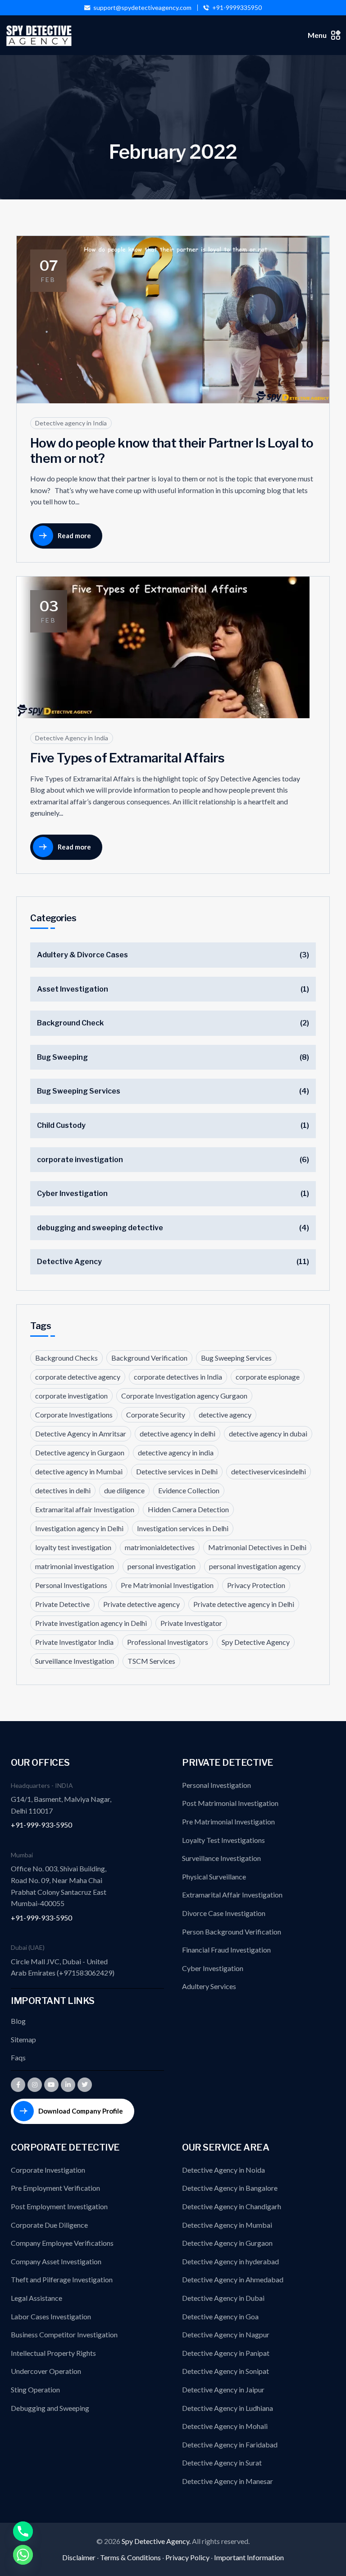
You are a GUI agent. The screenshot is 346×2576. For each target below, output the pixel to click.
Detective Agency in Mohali (225, 2426)
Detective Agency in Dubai (223, 2298)
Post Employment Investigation (59, 2206)
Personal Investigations (71, 1585)
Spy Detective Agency (256, 1642)
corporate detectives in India (178, 1377)
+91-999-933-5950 (41, 1825)
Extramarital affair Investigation (85, 1509)
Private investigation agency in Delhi (91, 1623)
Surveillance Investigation (75, 1661)
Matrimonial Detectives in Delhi (257, 1547)
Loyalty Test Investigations (223, 1840)
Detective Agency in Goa (220, 2316)
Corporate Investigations (74, 1415)
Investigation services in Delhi (183, 1528)
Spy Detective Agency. (157, 2541)
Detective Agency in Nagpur (226, 2334)
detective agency (225, 1415)
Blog (18, 2021)
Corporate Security (156, 1415)
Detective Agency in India (72, 738)
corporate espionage (268, 1377)
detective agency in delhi (178, 1433)
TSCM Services (151, 1661)
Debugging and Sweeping (50, 2408)
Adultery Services (209, 1986)
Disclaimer (79, 2557)
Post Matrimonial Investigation (230, 1803)
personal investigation (162, 1566)
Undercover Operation (46, 2371)
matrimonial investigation (75, 1566)
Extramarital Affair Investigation (232, 1895)
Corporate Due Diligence (49, 2225)
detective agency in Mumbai (79, 1471)
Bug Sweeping (62, 1057)
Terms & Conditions (130, 2557)
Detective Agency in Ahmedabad (233, 2279)
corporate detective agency (78, 1377)
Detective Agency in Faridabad (230, 2444)
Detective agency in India (71, 423)
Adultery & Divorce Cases (82, 955)
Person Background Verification (232, 1932)
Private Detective (62, 1604)
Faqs (18, 2057)
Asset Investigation (73, 989)
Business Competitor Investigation (64, 2334)
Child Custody (61, 1125)
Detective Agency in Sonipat (225, 2371)
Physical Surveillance (214, 1877)
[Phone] (23, 2531)
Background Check (70, 1023)
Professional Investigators (168, 1642)
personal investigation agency (255, 1566)
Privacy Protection (256, 1585)
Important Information (249, 2557)
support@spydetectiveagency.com (142, 8)
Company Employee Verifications (62, 2243)
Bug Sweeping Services (79, 1091)
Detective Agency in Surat (222, 2463)
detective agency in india (176, 1452)
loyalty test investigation (73, 1547)
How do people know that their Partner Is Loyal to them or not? (172, 451)
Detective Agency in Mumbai (227, 2225)
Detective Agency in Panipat (226, 2353)
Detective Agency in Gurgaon (227, 2243)
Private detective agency (141, 1604)
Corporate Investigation (48, 2170)
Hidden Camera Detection (188, 1509)
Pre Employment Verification (55, 2188)
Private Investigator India (74, 1642)
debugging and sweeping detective (100, 1228)
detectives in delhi (63, 1490)
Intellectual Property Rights (53, 2353)
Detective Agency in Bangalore (230, 2188)
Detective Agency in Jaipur (223, 2389)
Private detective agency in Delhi (244, 1604)
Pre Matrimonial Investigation (167, 1585)
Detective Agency (69, 1262)
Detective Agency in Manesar (228, 2481)
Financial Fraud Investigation (226, 1950)
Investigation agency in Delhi (79, 1528)
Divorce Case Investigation (224, 1913)
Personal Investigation (216, 1785)
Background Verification (149, 1358)
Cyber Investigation (72, 1193)
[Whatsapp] (23, 2555)
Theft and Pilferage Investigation (62, 2279)
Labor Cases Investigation (51, 2316)
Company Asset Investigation (56, 2261)
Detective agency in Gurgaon (80, 1452)
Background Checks (66, 1358)
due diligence (124, 1490)
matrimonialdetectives (160, 1547)
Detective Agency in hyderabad (230, 2261)
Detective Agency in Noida (223, 2170)
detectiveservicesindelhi (269, 1471)
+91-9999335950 (237, 8)
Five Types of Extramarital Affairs (127, 758)
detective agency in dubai (268, 1433)
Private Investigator (191, 1623)
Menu (317, 35)
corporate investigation (80, 1160)
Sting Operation (35, 2389)
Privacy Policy (187, 2557)
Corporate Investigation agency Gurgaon (184, 1396)
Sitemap (23, 2039)
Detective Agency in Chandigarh (232, 2206)
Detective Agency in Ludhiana (228, 2408)
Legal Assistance (36, 2298)
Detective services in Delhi (177, 1471)
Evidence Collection (189, 1490)
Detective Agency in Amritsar (81, 1433)
